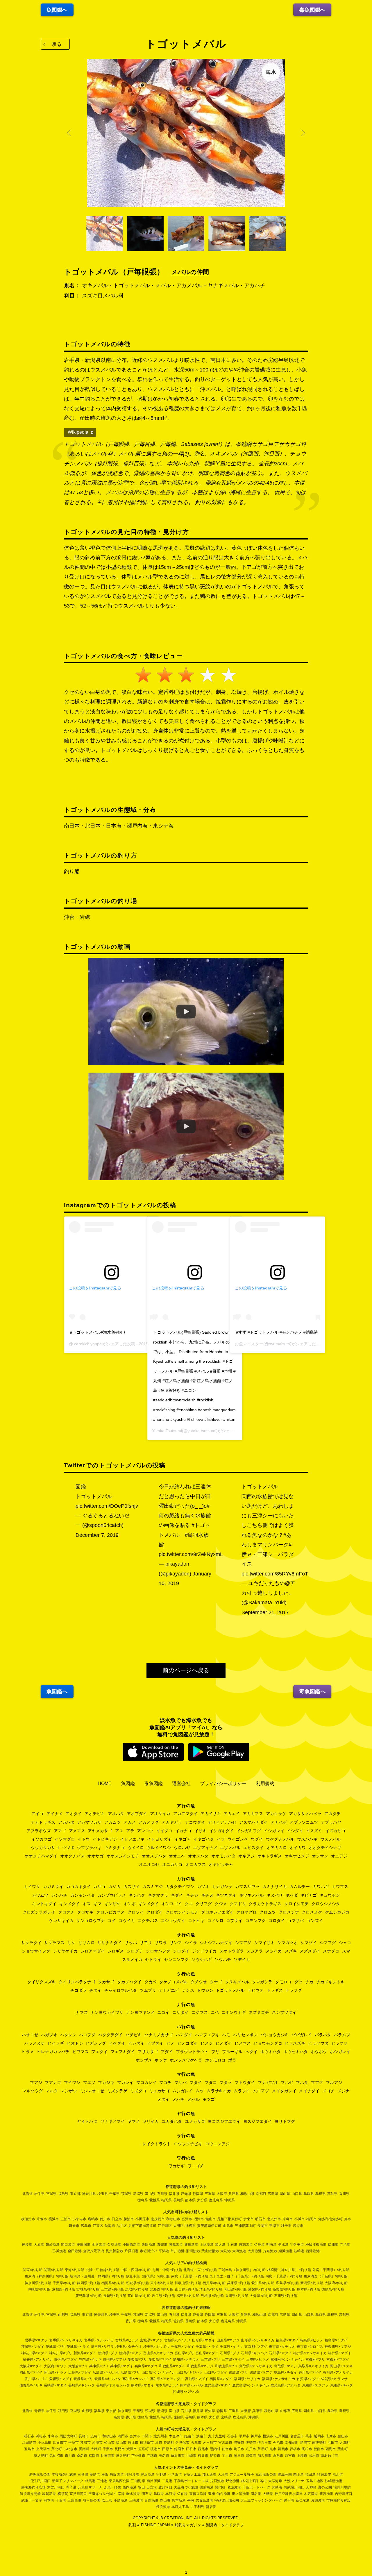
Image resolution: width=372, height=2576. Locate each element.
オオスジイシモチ (123, 1856)
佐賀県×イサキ (31, 2385)
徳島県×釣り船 (333, 2289)
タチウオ (199, 1982)
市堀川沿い (149, 2251)
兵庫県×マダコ (146, 2366)
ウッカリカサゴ (45, 1848)
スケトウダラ (232, 1951)
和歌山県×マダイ (172, 2366)
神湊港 (27, 2245)
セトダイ (153, 1959)
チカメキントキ (330, 1982)
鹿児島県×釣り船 (88, 2296)
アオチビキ (95, 1814)
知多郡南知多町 (330, 2219)
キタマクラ (158, 1895)
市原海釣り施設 (339, 2500)
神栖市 (190, 2226)
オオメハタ (198, 1856)
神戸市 (256, 2436)
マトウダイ (245, 2082)
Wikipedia (78, 432)
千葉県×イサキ (231, 2347)
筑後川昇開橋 (30, 2494)
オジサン (320, 1856)
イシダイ (295, 1831)
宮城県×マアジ (151, 2340)
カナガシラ (222, 1887)
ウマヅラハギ (89, 1848)
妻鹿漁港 (151, 2500)
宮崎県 (226, 2417)
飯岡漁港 (149, 2245)
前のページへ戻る (186, 1670)
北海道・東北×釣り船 (200, 2270)
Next (303, 133)
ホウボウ (319, 2052)
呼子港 (71, 2487)
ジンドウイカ (204, 1951)
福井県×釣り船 (214, 2283)
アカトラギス (43, 1822)
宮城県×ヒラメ (127, 2340)
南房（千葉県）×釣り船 (190, 2276)
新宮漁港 (326, 2494)
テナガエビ (169, 1990)
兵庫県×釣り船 (238, 2283)
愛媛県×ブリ (83, 2379)
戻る (57, 44)
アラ (130, 1831)
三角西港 (74, 2500)
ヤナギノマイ (112, 2121)
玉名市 (164, 2456)
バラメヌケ (35, 2043)
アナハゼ (279, 1822)
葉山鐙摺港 (210, 2251)
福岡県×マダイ (221, 2379)
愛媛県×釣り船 (260, 2289)
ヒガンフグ (96, 2043)
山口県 (297, 2194)
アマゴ (60, 1831)
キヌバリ (275, 1895)
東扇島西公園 (119, 2481)
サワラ (161, 1943)
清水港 (338, 2475)
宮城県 (51, 2194)
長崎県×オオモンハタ (113, 2385)
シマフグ (328, 1943)
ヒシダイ (136, 2043)
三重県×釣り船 (112, 2289)
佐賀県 (178, 2321)
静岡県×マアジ (115, 2359)
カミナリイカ (275, 1887)
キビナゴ (309, 1895)
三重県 (210, 2194)
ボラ (232, 2060)
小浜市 (300, 2219)
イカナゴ (183, 1831)
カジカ (115, 1887)
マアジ (36, 2082)
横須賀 (63, 2494)
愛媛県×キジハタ (108, 2379)
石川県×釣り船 (286, 2296)
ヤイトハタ (87, 2121)
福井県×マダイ (340, 2353)
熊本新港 (179, 2500)
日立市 (117, 2219)
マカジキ (106, 2082)
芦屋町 (263, 2449)
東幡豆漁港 (198, 2494)
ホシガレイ (340, 2052)
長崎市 (84, 2436)
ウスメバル (330, 1839)
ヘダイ (251, 2052)
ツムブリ (148, 1990)
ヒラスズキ (295, 2043)
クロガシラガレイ (39, 1912)
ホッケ (161, 2060)
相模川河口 (250, 2481)
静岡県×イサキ (90, 2359)
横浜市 (54, 2219)
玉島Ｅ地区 (315, 2481)
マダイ (196, 2082)
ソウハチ (223, 1959)
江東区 (98, 2226)
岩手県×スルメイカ (99, 2340)
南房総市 (158, 2219)
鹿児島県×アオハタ (286, 2385)
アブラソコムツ (304, 1822)
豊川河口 (165, 2487)
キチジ (192, 1895)
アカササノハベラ (305, 1814)
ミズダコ (138, 2091)
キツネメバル (251, 1895)
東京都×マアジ (256, 2347)
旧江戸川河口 (40, 2481)
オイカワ (298, 1848)
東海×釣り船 (75, 2270)
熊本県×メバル (191, 2385)
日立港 (152, 2487)
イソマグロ (65, 1839)
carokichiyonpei (88, 1344)
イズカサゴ (335, 1831)
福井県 (174, 2194)
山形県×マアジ (228, 2340)
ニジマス (200, 2012)
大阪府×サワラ (55, 2366)
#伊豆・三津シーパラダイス (268, 1554)
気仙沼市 (56, 2456)
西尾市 (203, 2449)
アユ (119, 1831)
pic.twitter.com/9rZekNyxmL (191, 1554)
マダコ (211, 2082)
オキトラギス (270, 1856)
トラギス (275, 1990)
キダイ (177, 1895)
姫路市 (189, 2436)
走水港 (283, 2245)
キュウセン (330, 1895)
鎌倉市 (74, 2226)
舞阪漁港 (117, 2475)
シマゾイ (309, 1943)
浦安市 (239, 2443)
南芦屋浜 (153, 2481)
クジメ (221, 1904)
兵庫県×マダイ (122, 2366)
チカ (309, 1982)
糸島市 (288, 2219)
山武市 (228, 2226)
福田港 (310, 2475)
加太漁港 (209, 2475)
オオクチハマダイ (41, 1856)
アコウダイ (195, 1822)
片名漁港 (270, 2251)
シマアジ (243, 1943)
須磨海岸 (324, 2475)
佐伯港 (183, 2494)
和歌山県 (247, 2194)
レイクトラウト (157, 2144)
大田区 (178, 2226)
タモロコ (283, 1982)
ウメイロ (136, 1848)
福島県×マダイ (287, 2340)
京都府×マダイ (338, 2359)
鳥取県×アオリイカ (313, 2366)
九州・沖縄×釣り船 (167, 2270)
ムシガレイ (183, 2091)
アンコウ (145, 1831)
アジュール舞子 (242, 2475)
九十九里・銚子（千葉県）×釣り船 (237, 2276)
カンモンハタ (83, 1895)
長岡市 (262, 2226)
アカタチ (332, 1814)
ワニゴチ (196, 2166)
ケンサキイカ (61, 1921)
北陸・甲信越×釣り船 (102, 2270)
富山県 (150, 2194)
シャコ (345, 1943)
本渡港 (171, 2494)
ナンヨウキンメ (140, 2012)
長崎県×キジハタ (82, 2385)
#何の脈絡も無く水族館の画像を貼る (185, 1516)
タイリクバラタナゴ (77, 1982)
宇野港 (161, 2475)
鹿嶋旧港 (83, 2245)
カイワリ (32, 1887)
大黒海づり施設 (186, 2487)
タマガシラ (262, 1982)
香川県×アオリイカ (338, 2373)
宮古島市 (225, 2443)
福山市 (121, 2443)
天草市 (196, 2443)
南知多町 (292, 2443)
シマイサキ (264, 1943)
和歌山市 (173, 2219)
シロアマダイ (93, 1951)
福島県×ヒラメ (312, 2340)
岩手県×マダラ (36, 2340)
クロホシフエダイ (217, 1912)
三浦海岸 (138, 2481)
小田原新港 (131, 2245)
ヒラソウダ (318, 2043)
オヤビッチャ (221, 1864)
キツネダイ (226, 1895)
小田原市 (142, 2219)
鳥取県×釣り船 (137, 2289)
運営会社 (181, 1783)
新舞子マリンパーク (68, 2481)
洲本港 (49, 2500)
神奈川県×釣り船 (38, 2283)
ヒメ (170, 2043)
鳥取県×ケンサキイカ (256, 2366)
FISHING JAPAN (155, 2525)
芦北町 (57, 2449)
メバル (194, 2099)
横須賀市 (28, 2219)
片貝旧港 (131, 2251)
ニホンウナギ (234, 2012)
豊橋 (212, 2494)
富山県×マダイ (207, 2353)
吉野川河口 (344, 2494)
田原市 (167, 2449)
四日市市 (60, 2443)
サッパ (131, 1943)
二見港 (167, 2481)
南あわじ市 (329, 2456)
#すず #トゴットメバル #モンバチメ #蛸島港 (277, 1332)
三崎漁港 (136, 2500)
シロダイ (181, 1951)
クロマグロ (246, 1912)
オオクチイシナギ (325, 1848)
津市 (159, 2443)
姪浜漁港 (285, 2251)
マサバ (180, 2082)
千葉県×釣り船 (64, 2283)
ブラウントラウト (192, 2052)
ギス (87, 1904)
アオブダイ (137, 1814)
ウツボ (68, 1848)
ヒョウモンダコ (268, 2043)
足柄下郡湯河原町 (142, 2226)
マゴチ (165, 2082)
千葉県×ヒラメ (207, 2347)
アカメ (130, 1822)
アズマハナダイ (253, 1822)
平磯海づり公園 (101, 2494)
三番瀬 (83, 2475)
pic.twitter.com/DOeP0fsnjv (107, 1506)
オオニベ (177, 1856)
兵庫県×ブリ (99, 2366)
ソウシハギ (202, 1959)
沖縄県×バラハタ (186, 2392)
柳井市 (203, 2456)
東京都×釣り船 (162, 2283)
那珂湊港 (193, 2251)
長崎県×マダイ (55, 2385)
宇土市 (227, 2456)
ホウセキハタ (296, 2052)
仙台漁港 (223, 2494)
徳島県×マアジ (261, 2373)
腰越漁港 (176, 2245)
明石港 (271, 2245)
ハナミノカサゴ (159, 2035)
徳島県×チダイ (286, 2373)
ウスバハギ (307, 1839)
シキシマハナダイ (216, 1943)
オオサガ (95, 1856)
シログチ (135, 1951)
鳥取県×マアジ (286, 2366)
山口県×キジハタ (190, 2373)
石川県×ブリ (230, 2353)
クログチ (66, 1912)
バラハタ (323, 2035)
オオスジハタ (154, 1856)
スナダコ (331, 1951)
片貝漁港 (217, 2481)
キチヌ (207, 1895)
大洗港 (226, 2251)
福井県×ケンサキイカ (310, 2353)
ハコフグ (87, 2035)
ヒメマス (243, 2043)
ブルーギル (232, 2052)
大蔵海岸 (275, 2481)
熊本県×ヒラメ (167, 2385)
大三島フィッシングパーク (261, 2500)
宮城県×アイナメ (177, 2340)
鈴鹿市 (179, 2449)
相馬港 (90, 2481)
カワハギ (321, 1887)
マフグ (317, 2082)
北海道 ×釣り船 (162, 2289)
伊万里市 (264, 2443)
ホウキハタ (271, 2052)
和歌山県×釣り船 (188, 2283)
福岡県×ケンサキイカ (279, 2379)
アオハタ (116, 1814)
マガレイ (125, 2082)
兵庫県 (234, 2194)
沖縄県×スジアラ (315, 2385)
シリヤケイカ (65, 1951)
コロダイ (277, 1921)
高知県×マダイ (197, 2379)
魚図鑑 (128, 1783)
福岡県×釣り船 (113, 2283)
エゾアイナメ (205, 1848)
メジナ (344, 2091)
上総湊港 (207, 2245)
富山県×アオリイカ (158, 2353)
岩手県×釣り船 (163, 2296)
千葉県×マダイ (183, 2347)
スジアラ (255, 1951)
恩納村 (215, 2449)
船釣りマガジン (188, 2525)
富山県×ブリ (184, 2353)
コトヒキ (196, 1921)
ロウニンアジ (217, 2144)
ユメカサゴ (195, 2121)
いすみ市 (79, 2219)
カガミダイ (53, 1887)
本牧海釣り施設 (64, 2475)
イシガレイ (274, 1831)
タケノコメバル (174, 1982)
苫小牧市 (138, 2456)
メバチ (178, 2099)
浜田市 (333, 2443)
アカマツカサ (89, 1822)
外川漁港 (178, 2251)
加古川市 (264, 2456)
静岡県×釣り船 (88, 2283)
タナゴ (216, 1982)
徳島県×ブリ (238, 2373)
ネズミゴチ (259, 2012)
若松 (263, 2481)
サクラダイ (31, 1943)
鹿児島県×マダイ (218, 2385)
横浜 (105, 2475)
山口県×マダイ (216, 2373)
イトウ (84, 1839)
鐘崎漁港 (53, 2245)
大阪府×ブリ (78, 2366)
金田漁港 (75, 2251)
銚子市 (286, 2226)
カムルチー (300, 1887)
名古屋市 (297, 2436)
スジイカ (274, 1951)
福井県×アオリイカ (38, 2359)
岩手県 (40, 2194)
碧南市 (319, 2449)
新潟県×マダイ (85, 2353)
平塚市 (274, 2226)
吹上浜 (107, 2500)
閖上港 (298, 2475)
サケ (71, 1943)
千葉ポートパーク (256, 2487)
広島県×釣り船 (287, 2283)
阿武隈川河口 (294, 2487)
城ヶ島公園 (92, 2500)
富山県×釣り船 (139, 2296)
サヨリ (146, 1943)
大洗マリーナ (294, 2481)
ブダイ (167, 2052)
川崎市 (191, 2456)
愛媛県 (155, 2200)
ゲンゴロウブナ (91, 1921)
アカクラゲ (276, 1814)
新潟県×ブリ (108, 2353)
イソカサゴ (42, 1839)
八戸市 (251, 2449)
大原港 (39, 2245)
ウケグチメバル (280, 1839)
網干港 (289, 2500)
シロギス (116, 1951)
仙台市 (227, 2449)
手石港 (232, 2245)
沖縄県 (230, 2200)
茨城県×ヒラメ (78, 2347)
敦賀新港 (49, 2494)
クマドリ (238, 1904)
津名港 (256, 2494)
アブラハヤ (331, 1822)
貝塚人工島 (192, 2475)
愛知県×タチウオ (186, 2359)
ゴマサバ (296, 1921)
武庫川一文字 (32, 2500)
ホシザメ (144, 2060)
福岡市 (312, 2219)
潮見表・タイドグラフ (225, 2525)
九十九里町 (217, 2436)
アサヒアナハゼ (222, 1822)
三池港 (102, 2481)
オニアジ (339, 1856)
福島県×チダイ (336, 2340)
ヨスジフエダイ (257, 2121)
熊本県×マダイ (143, 2385)
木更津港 (311, 2494)
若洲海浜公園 (40, 2475)
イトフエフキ (132, 1839)
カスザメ (132, 1887)
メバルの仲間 (190, 272)
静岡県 (198, 2194)
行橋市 (295, 2449)
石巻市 (232, 2436)
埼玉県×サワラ (102, 2347)
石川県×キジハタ (254, 2353)
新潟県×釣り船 (312, 2283)
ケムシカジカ (337, 1912)
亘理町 (144, 2449)
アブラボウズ (39, 1831)
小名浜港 (175, 2475)
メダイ (163, 2099)
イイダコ (164, 1831)
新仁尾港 (303, 2500)
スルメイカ (132, 1959)
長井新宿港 (114, 2251)
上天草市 (43, 2449)
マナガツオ (268, 2082)
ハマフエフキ (207, 2035)
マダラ (226, 2082)
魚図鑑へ (57, 10)
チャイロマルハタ (121, 1990)
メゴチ (328, 2091)
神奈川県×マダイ (34, 2353)
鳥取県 (309, 2194)
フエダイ (99, 2052)
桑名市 (82, 2456)
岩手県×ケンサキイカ (66, 2340)
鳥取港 (159, 2494)
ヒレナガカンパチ (53, 2052)
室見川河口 (78, 2494)
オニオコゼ (149, 1864)
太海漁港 (239, 2251)
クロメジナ (289, 1912)
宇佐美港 (297, 2245)
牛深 (191, 2500)
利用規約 (265, 1783)
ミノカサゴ (159, 2091)
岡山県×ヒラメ (55, 2373)
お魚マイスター (249, 1344)
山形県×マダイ (204, 2340)
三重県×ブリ (211, 2359)
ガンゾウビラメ (112, 1895)
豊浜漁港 (148, 2475)
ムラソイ (242, 2091)
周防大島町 (68, 2436)
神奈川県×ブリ (61, 2353)
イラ (221, 1839)
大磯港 (268, 2494)
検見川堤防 (342, 2487)
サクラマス (54, 1943)
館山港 (165, 2500)
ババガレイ (302, 2035)
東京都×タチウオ (282, 2347)
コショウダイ (173, 1921)
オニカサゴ (172, 1864)
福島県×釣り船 (188, 2296)
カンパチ (59, 1895)
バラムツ (342, 2035)
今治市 (278, 2443)
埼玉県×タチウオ (129, 2347)
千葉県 (115, 2194)
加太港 (220, 2245)
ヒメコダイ (187, 2043)
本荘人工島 (180, 2507)
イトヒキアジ (105, 1839)
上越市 (302, 2456)
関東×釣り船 (33, 2270)
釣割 (132, 2525)
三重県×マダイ (233, 2359)
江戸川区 (165, 2226)
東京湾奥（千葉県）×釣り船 (326, 2276)
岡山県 (285, 2194)
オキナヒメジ (297, 1856)
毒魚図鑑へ (312, 10)
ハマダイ (184, 2035)
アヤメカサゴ (100, 1831)
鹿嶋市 (93, 2219)
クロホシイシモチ (182, 1912)
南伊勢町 (319, 2443)
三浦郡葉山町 (245, 2226)
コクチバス (148, 1921)
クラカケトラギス (265, 1904)
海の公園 (325, 2487)
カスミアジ (153, 1887)
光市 (273, 2449)
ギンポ (130, 1904)
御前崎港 (207, 2487)
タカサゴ (106, 1982)
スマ (346, 1951)
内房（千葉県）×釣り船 (284, 2276)
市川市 (70, 2456)
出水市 (314, 2456)
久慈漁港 (114, 2245)
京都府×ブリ (315, 2359)
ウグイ (257, 1839)
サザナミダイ (110, 1943)
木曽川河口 (56, 2487)
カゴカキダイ (78, 1887)
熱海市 (110, 2226)
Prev (69, 133)
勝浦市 (129, 2219)
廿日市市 (108, 2456)
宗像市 (42, 2219)
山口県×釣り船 (186, 2289)
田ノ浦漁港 (241, 2494)
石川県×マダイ (280, 2353)
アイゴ (37, 1814)
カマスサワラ (247, 1887)
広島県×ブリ (130, 2373)
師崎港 (277, 2487)
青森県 (40, 2411)
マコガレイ (146, 2082)
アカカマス (253, 1814)
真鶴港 (162, 2245)
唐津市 (133, 2443)
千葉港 (61, 2500)
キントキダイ (44, 1904)
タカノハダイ (129, 1982)
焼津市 (132, 2449)
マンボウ (69, 2091)
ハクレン (68, 2035)
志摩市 (331, 2436)
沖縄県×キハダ (341, 2385)
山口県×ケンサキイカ (158, 2373)
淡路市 (201, 2436)
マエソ (89, 2082)
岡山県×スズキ (341, 2366)
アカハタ (66, 1822)
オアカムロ (277, 1848)
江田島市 (29, 2443)
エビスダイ (253, 1848)
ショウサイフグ (36, 1951)
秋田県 (63, 2411)
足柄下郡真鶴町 (230, 2219)
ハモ (226, 2035)
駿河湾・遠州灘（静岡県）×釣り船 (97, 2276)
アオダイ (74, 1814)
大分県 (202, 2200)
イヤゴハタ (204, 1839)
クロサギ (85, 1912)
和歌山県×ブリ (226, 2366)
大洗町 (345, 2443)
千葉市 (108, 2449)
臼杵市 (191, 2449)
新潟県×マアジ (130, 2353)
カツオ (203, 1887)
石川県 (162, 2194)
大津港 (223, 2475)
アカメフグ (149, 1822)
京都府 (261, 2194)
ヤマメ (134, 2121)
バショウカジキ (275, 2035)
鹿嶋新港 (191, 2245)
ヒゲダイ (117, 2043)
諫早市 (239, 2456)
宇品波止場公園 (227, 2500)
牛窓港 (119, 2494)
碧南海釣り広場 (33, 2487)
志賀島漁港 (204, 2500)
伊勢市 (251, 2443)
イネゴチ (183, 1839)
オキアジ (246, 1856)
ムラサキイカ (219, 2091)
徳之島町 (41, 2456)
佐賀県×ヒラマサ (334, 2379)
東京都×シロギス (310, 2347)
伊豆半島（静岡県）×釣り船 (148, 2276)
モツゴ (209, 2099)
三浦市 (66, 2219)
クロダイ (155, 1912)
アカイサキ (211, 1814)
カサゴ (99, 1887)
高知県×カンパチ (136, 2379)
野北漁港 (233, 2481)
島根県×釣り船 (212, 2296)
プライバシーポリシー (223, 1783)
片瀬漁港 (318, 2500)
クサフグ (204, 1904)
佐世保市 (183, 2443)
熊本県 (190, 2200)
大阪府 (222, 2194)
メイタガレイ (284, 2091)
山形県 (63, 2315)
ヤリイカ (151, 2121)
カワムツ (40, 1895)
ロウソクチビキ (188, 2144)
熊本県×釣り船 (308, 2289)
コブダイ (234, 1921)
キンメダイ (69, 1904)
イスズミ (314, 1831)
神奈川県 (89, 2194)
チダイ (95, 1990)
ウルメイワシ (159, 1848)
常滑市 (85, 2443)
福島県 (63, 2194)
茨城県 (126, 2194)
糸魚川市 (178, 2456)
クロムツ (268, 1912)
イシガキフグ (249, 1831)
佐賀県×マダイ (308, 2379)
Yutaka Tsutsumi (167, 1431)
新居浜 (211, 2507)
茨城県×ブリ (55, 2347)
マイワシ (72, 2082)
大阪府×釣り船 (336, 2283)
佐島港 (260, 2245)
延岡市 (319, 2436)
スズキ (291, 1951)
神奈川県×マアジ (338, 2347)
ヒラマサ (339, 2043)
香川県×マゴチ (36, 2379)
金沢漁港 (99, 2245)
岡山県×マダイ (31, 2373)
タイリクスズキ (42, 1982)
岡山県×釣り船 (235, 2289)
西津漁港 (313, 2251)
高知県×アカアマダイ (167, 2379)
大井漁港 (255, 2251)
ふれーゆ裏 (112, 2487)
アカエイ (232, 1814)
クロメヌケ (312, 1912)
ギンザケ (112, 1904)
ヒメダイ (223, 2043)
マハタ (302, 2082)
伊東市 (248, 2219)
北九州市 (274, 2219)
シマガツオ (287, 1943)
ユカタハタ (172, 2121)
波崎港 (299, 2251)
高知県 (332, 2194)
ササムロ (87, 1943)
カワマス (340, 1887)
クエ (189, 1904)
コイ (112, 1921)
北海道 (28, 2194)
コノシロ (215, 1921)
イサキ (201, 1831)
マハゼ (287, 2082)
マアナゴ (53, 2082)
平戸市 (244, 2436)
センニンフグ (176, 1959)
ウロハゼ (182, 1848)
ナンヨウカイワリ (107, 2012)
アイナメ (55, 1814)
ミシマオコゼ (92, 2091)
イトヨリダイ (159, 1839)
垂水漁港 (133, 2494)
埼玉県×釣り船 (211, 2289)
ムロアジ (261, 2091)
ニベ (215, 2012)
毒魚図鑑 (153, 1783)
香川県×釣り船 (237, 2296)
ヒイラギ (56, 2043)
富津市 (187, 2219)
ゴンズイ (315, 1921)
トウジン (205, 1990)
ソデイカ (242, 1959)
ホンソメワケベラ (186, 2060)
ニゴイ (163, 2012)
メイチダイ (309, 2091)
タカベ (151, 1982)
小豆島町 (44, 2443)
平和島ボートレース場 (191, 2481)
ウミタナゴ (115, 1848)
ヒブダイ (155, 2043)
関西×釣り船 (54, 2270)
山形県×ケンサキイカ (258, 2340)
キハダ (291, 1895)
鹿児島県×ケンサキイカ (251, 2385)
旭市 (348, 2219)
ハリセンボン (245, 2035)
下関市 (147, 2436)
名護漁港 (234, 2487)
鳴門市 (123, 2436)
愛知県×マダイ (160, 2359)
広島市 (86, 2226)
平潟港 (164, 2251)
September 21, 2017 (265, 1612)
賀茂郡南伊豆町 (209, 2226)
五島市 (29, 2449)
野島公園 (285, 2475)
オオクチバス (72, 1856)
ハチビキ (134, 2035)
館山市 (211, 2219)
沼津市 (199, 2219)
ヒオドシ (75, 2043)
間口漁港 (68, 2245)
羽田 (142, 2487)
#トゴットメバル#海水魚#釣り (98, 1332)
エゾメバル (230, 1848)
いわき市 (70, 2449)
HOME (105, 1783)
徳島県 (143, 2200)
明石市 (260, 2219)
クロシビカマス (110, 1912)
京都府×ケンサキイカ (287, 2359)
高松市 (307, 2449)
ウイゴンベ (238, 1839)
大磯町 (96, 2449)
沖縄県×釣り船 (39, 2289)
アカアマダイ (185, 1814)
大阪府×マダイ (31, 2366)
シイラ (191, 1943)
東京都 (75, 2194)
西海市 (331, 2449)
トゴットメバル (230, 1990)
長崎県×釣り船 (115, 2296)
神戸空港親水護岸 (289, 2494)
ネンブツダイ (284, 2012)
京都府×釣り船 (64, 2289)
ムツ (200, 2091)
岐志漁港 (246, 2245)
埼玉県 (103, 2194)
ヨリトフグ (285, 2121)
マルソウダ (33, 2091)
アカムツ (112, 1822)
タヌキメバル (237, 1982)
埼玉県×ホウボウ (157, 2347)
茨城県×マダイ (33, 2347)
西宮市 (290, 2456)
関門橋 (220, 2487)
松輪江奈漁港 (316, 2245)
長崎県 (178, 2200)
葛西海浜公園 (266, 2475)
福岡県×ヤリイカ (247, 2379)
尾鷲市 (215, 2456)
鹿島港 (95, 2475)
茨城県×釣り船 (137, 2283)
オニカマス (196, 1864)
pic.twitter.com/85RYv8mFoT (275, 1574)
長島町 (169, 2443)
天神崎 (311, 2487)
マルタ (52, 2091)
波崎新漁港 (334, 2481)
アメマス (77, 1831)
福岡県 (167, 2200)
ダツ (298, 1982)
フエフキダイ (123, 2052)
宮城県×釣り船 (88, 2289)
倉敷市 (278, 2456)
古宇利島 (197, 2507)
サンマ (176, 1943)
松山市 (109, 2443)
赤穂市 (152, 2456)
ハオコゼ (30, 2035)
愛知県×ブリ (137, 2359)
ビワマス (81, 2052)
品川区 (122, 2226)
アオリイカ (160, 1814)
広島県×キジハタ (106, 2373)
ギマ (97, 1904)
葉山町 (343, 2449)
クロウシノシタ (326, 1904)
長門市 (120, 2449)
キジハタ (137, 1895)
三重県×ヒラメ (258, 2359)
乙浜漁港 (59, 2251)
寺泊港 (345, 2245)
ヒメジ (207, 2043)
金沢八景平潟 (94, 2251)
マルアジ (334, 2082)
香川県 (344, 2194)
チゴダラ (78, 1990)
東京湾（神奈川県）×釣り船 (47, 2276)
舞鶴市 (283, 2449)
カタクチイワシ (180, 1887)
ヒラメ (28, 2052)
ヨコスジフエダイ (224, 2121)
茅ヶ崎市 (210, 2443)
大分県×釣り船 (261, 2296)
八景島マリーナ (90, 2487)
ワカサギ (176, 2166)
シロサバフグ (158, 1951)
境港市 (298, 2226)
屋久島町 (123, 2456)
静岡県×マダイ (66, 2359)
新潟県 (138, 2194)
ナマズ (82, 2012)
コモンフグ (255, 1921)
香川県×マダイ (310, 2373)
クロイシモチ (296, 1904)
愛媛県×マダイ (61, 2379)
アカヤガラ (172, 1822)
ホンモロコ (215, 2060)
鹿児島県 (216, 2200)
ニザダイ (180, 2012)
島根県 (321, 2194)
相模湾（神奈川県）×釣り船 (289, 2270)
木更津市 (176, 2436)
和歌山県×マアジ (200, 2366)
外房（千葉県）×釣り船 (331, 2270)
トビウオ (255, 1990)
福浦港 (333, 2245)
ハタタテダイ (110, 2035)
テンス (188, 1990)
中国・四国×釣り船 (136, 2270)
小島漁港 (121, 2500)
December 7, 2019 (97, 1535)
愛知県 (186, 2194)
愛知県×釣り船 (263, 2283)
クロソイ (136, 1912)
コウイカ (127, 1921)
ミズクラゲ (117, 2091)
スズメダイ (310, 1951)
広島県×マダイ (80, 2373)
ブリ (215, 2052)
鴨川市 (105, 2219)
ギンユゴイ (172, 1904)
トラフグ (294, 1990)
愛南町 (84, 2449)
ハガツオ (49, 2035)
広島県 (273, 2194)
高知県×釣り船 (284, 2289)
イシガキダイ (221, 1831)
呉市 (309, 2436)
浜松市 (41, 2436)
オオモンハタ (223, 1856)
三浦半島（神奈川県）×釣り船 (242, 2270)
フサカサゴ (148, 2052)
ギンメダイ (149, 1904)
